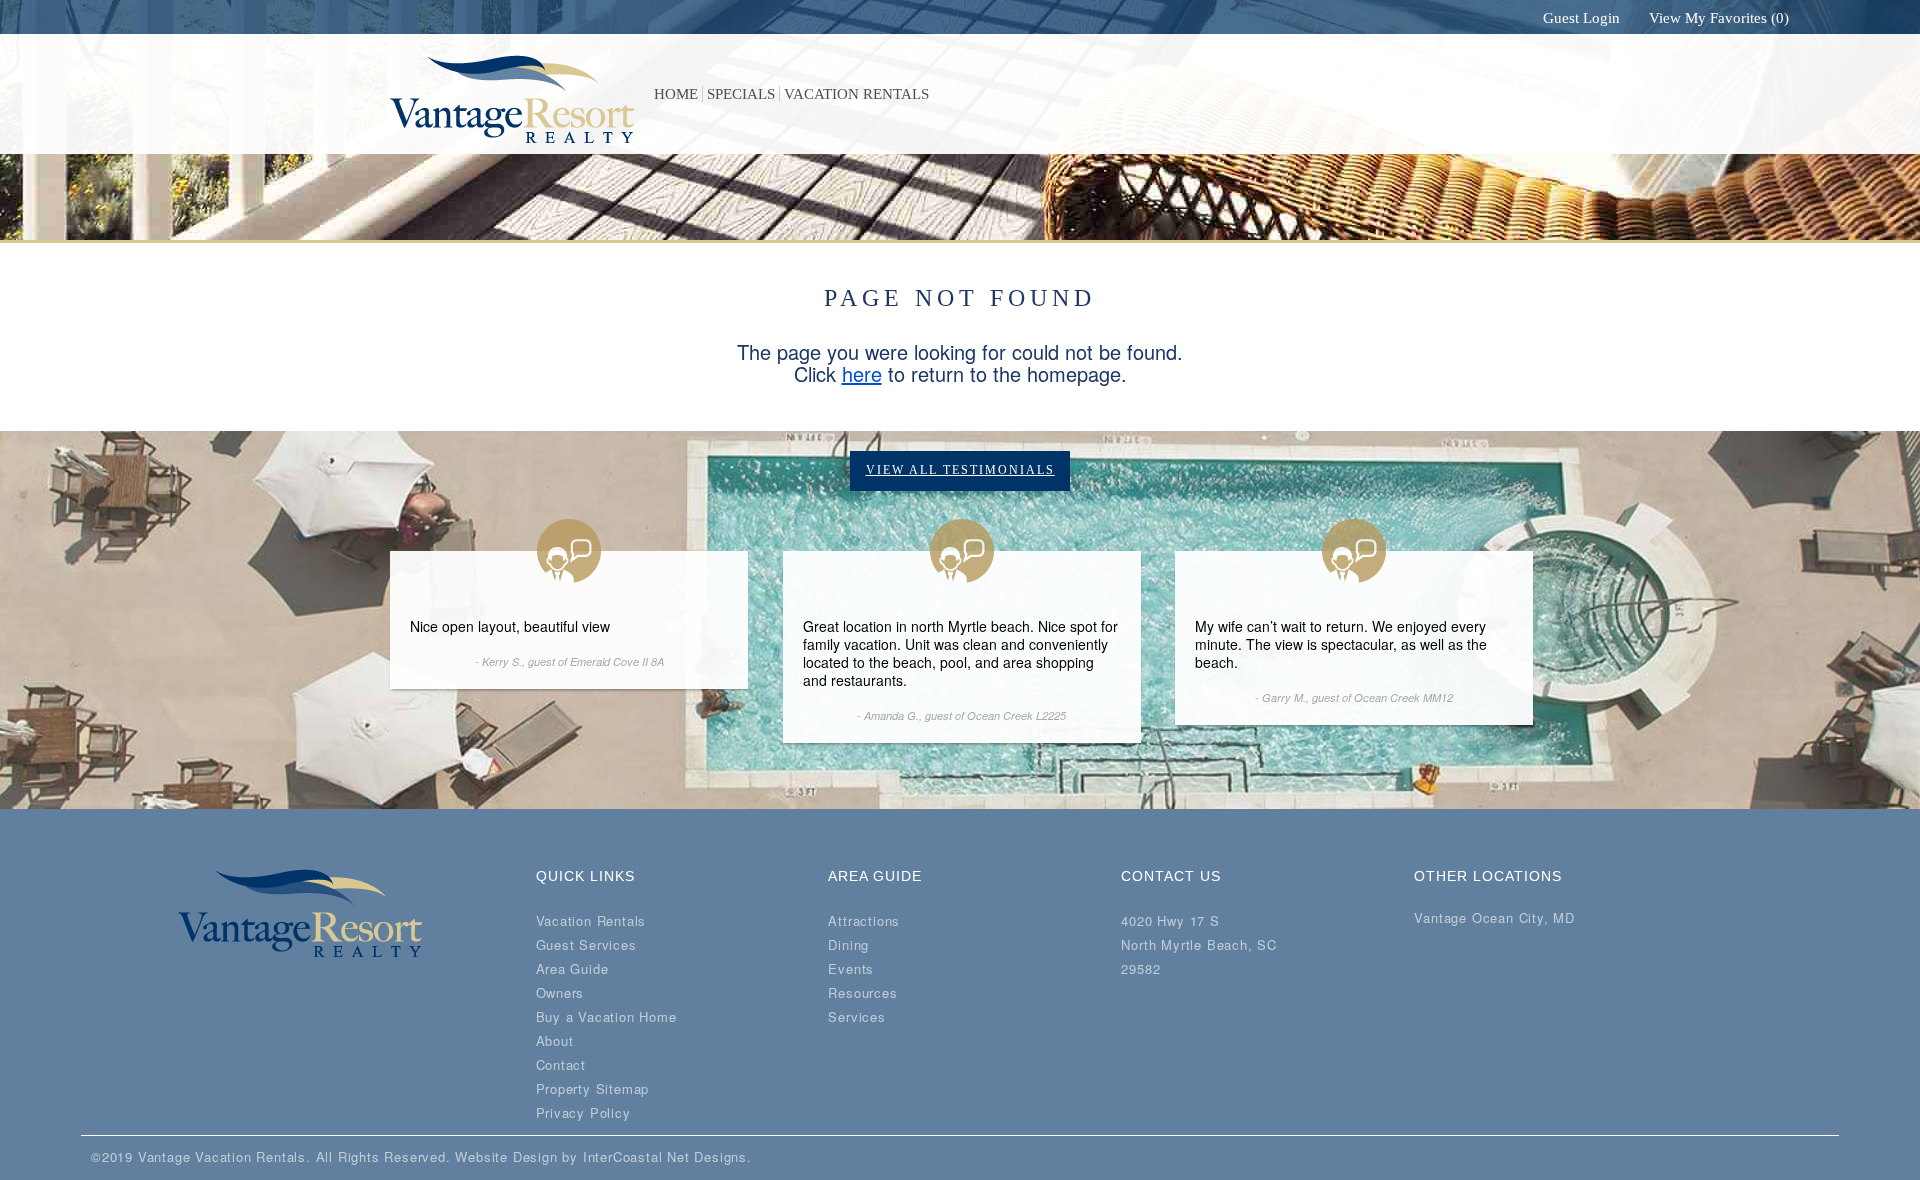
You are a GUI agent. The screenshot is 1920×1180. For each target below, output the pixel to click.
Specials (741, 94)
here (862, 373)
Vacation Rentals (856, 94)
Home (676, 94)
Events (851, 968)
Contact (561, 1064)
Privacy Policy (583, 1112)
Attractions (864, 920)
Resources (862, 992)
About (555, 1040)
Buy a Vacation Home (606, 1016)
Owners (560, 992)
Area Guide (572, 968)
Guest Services (586, 944)
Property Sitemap (593, 1088)
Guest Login (1579, 18)
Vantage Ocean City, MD (1494, 918)
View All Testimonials (960, 470)
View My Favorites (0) (1717, 18)
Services (856, 1016)
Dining (848, 944)
